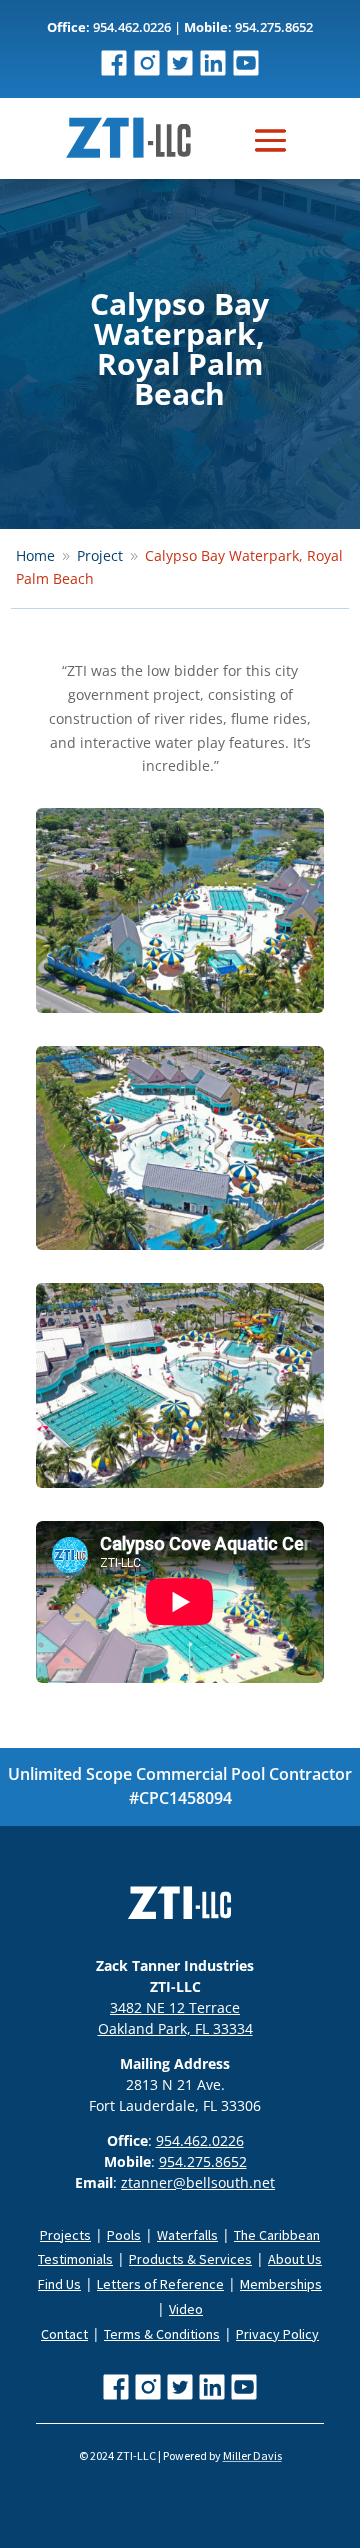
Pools (124, 2235)
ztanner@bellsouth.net (198, 2182)
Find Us (59, 2284)
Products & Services (190, 2259)
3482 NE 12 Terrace (175, 2007)
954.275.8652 (203, 2161)
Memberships (281, 2284)
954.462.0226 (200, 2140)
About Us (295, 2259)
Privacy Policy (277, 2334)
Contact (64, 2334)
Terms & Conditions (162, 2334)
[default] (180, 1012)
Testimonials (75, 2259)
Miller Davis (252, 2455)
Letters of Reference (160, 2284)
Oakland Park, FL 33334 (175, 2028)
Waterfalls (187, 2235)
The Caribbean (277, 2235)
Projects (65, 2235)
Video (186, 2309)
